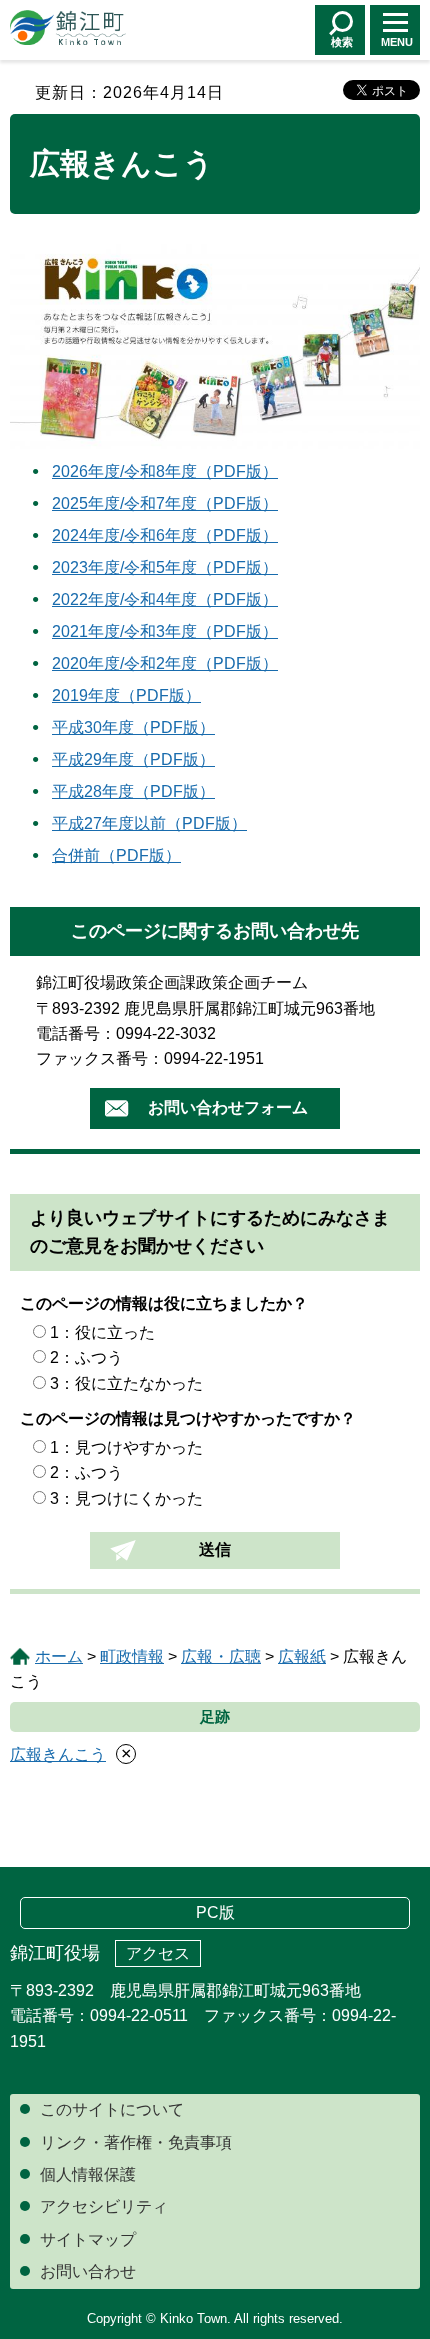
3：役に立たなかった (126, 1383)
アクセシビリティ (104, 2206)
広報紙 (302, 1656)
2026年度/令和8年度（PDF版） (165, 471)
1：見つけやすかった (126, 1447)
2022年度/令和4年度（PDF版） (165, 599)
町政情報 (132, 1656)
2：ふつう (86, 1357)
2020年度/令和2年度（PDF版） (165, 663)
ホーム (59, 1656)
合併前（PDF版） (116, 855)
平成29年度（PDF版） (133, 759)
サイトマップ (88, 2239)
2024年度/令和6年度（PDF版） (165, 535)
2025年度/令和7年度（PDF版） (165, 503)
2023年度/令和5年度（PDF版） (165, 567)
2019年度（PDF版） (126, 695)
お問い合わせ (88, 2271)
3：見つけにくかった (126, 1498)
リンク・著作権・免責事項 (136, 2142)
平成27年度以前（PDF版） (149, 823)
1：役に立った (102, 1332)
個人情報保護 (88, 2174)
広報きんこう (58, 1754)
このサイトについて (112, 2109)
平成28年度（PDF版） (133, 791)
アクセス (158, 1953)
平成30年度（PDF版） (133, 727)
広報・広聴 (221, 1656)
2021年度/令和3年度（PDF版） (165, 631)
